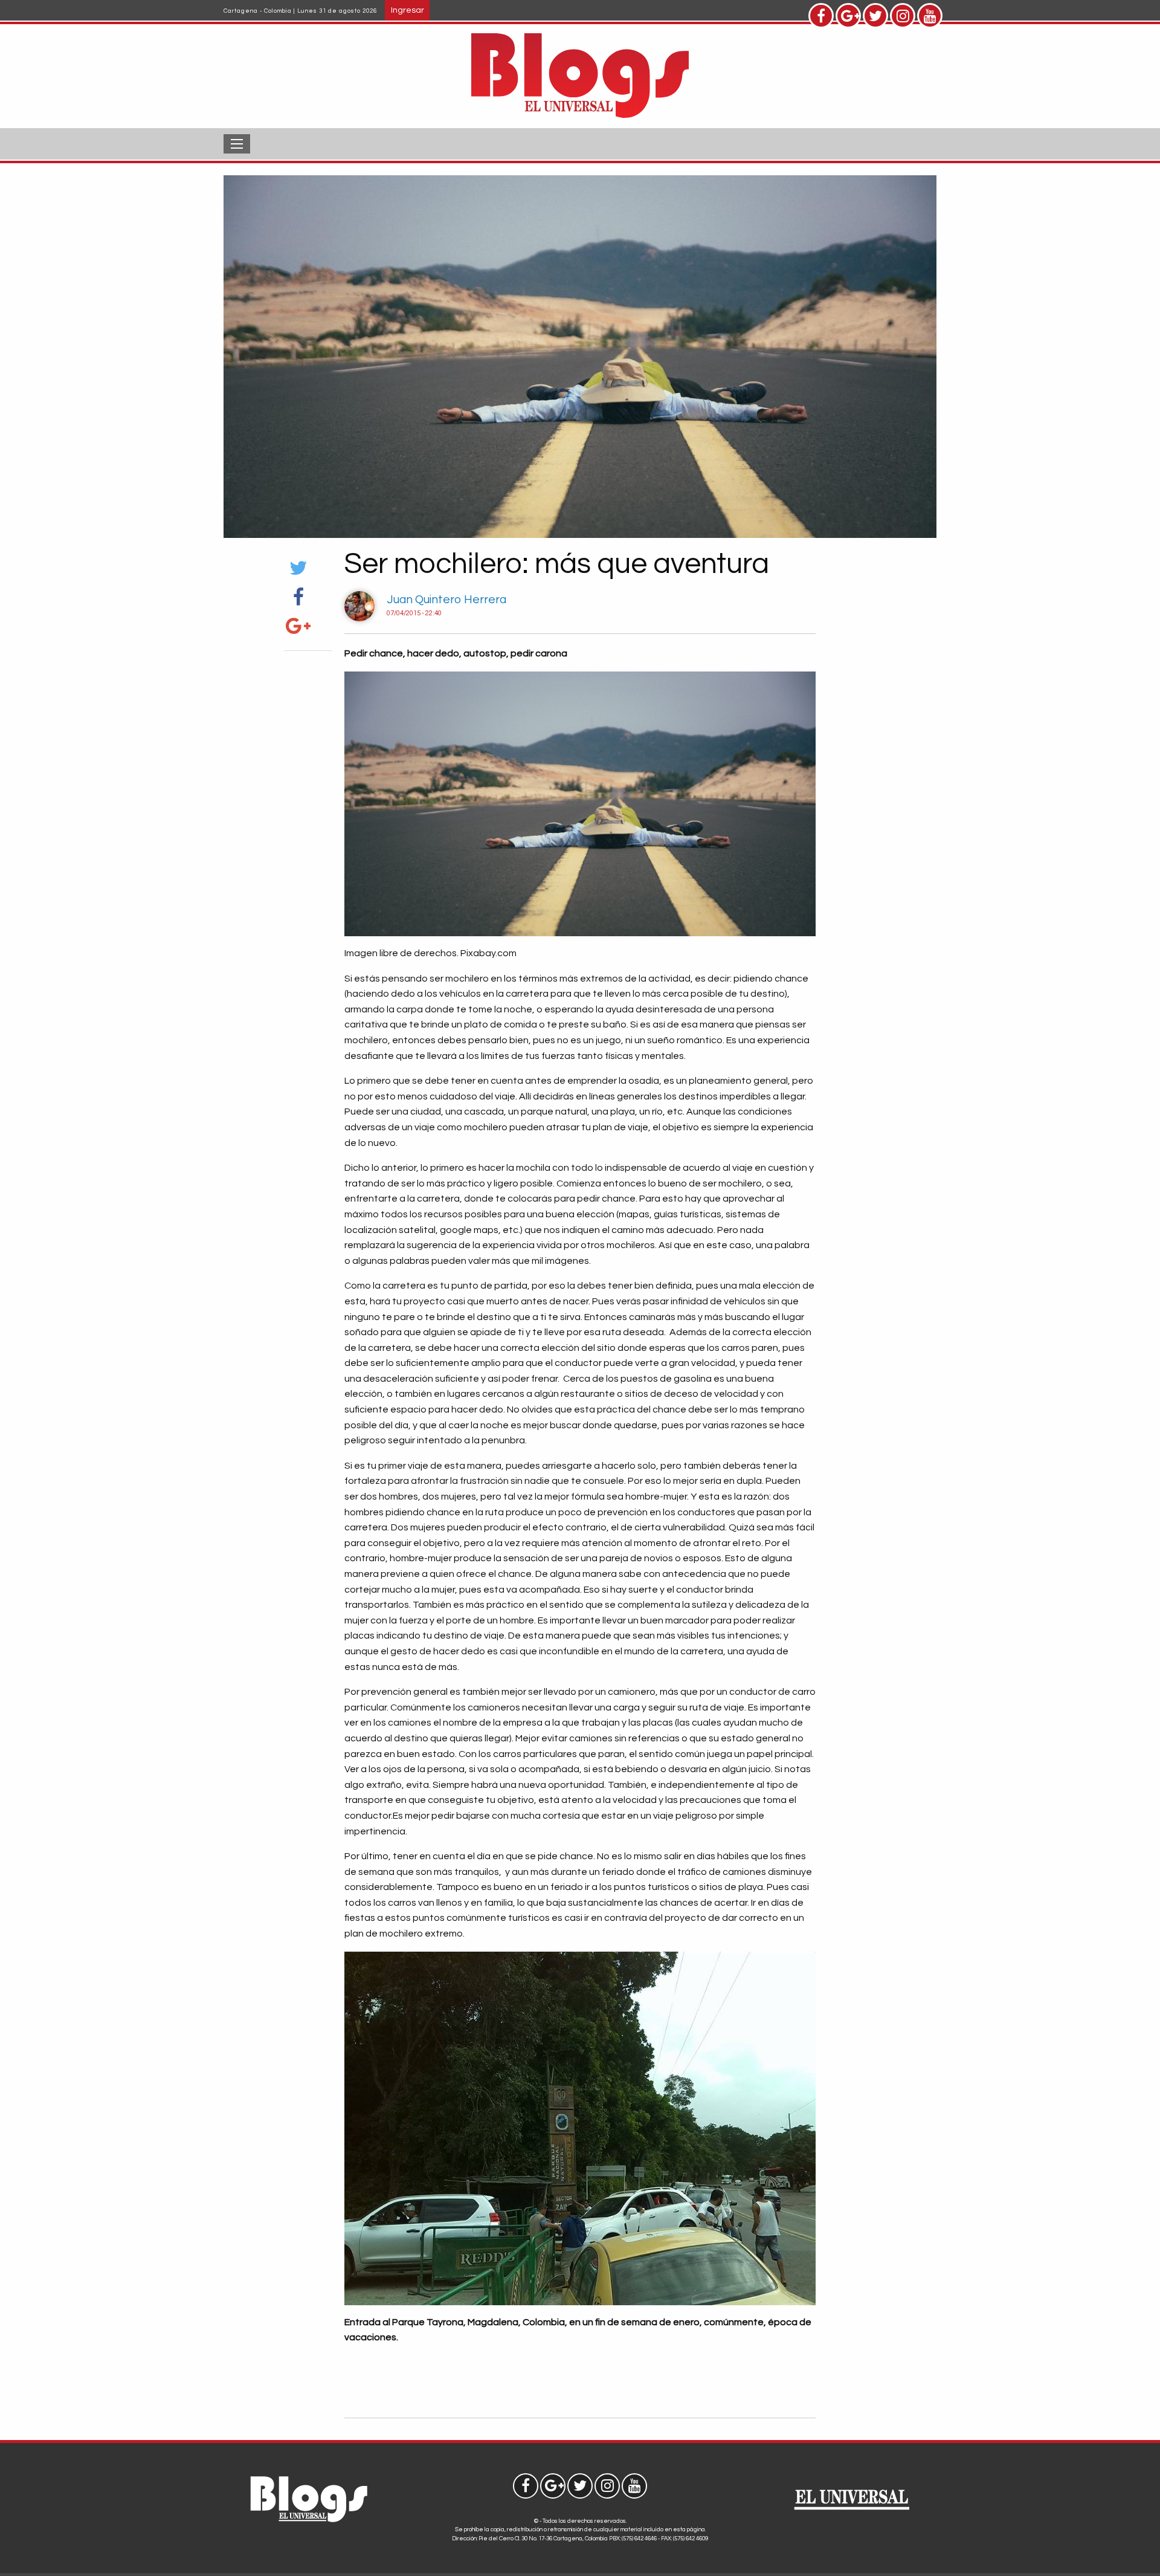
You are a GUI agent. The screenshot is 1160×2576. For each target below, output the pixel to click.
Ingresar (408, 10)
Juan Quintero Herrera (446, 600)
